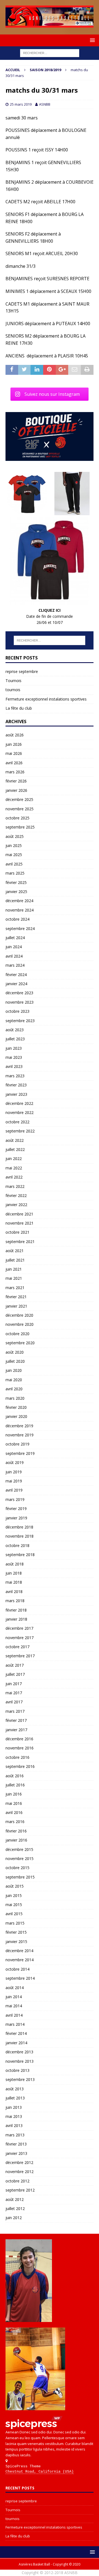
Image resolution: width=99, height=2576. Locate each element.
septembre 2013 (20, 2079)
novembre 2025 (20, 809)
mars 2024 (15, 965)
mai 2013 (14, 2116)
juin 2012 (14, 2218)
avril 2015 (14, 1914)
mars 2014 (15, 2024)
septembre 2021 (20, 1242)
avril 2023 (14, 1066)
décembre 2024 (19, 901)
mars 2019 (15, 1499)
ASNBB (45, 104)
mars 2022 (15, 1186)
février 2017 (16, 1720)
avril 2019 (14, 1490)
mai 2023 (14, 1057)
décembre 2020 (19, 1315)
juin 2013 (14, 2107)
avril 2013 (14, 2125)
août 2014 (15, 1988)
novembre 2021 (20, 1223)
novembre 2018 (20, 1536)
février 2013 (16, 2144)
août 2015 (15, 1886)
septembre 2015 (20, 1877)
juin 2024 (14, 947)
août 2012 (15, 2199)
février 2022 (16, 1195)
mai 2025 (14, 855)
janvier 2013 (16, 2153)
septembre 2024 (20, 928)
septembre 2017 (20, 1656)
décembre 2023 (19, 993)
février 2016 (16, 1831)
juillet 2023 (15, 1039)
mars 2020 (15, 1398)
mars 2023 (15, 1076)
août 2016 (15, 1776)
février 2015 (16, 1932)
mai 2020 (14, 1380)
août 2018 (15, 1564)
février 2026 (16, 781)
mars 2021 (15, 1288)
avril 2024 (14, 956)
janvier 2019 (16, 1518)
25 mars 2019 (21, 104)
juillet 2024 (15, 938)
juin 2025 (14, 845)
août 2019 (15, 1462)
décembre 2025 (19, 799)
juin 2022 (14, 1159)
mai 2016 (14, 1803)
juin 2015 (14, 1895)
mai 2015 (14, 1905)
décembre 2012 (19, 2162)
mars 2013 (15, 2135)
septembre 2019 (20, 1453)
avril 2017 (14, 1702)
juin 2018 (14, 1573)
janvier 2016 (16, 1840)
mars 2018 (15, 1601)
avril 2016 (14, 1812)
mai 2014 (14, 2006)
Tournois (13, 681)
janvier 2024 (16, 984)
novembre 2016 (20, 1748)
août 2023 (15, 1030)
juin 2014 (14, 1997)
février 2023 (16, 1085)
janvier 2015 (16, 1942)
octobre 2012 (17, 2181)
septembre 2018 (20, 1555)
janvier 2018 (16, 1619)
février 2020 (16, 1407)
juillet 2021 (15, 1260)
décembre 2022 (19, 1103)
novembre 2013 (20, 2061)
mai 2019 (14, 1481)
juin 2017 (14, 1684)
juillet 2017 (15, 1674)
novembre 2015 (20, 1858)
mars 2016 (15, 1822)
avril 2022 (14, 1177)
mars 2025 (15, 873)
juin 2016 (14, 1794)
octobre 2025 (17, 818)
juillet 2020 (15, 1361)
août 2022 (15, 1140)
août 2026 (15, 735)
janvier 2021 (16, 1306)
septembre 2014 (20, 1978)
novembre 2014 (20, 1960)
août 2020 (15, 1352)
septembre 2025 (20, 827)
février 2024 (16, 975)
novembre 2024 (20, 910)
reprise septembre (22, 671)
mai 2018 (14, 1582)
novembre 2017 (20, 1638)
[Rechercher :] (50, 53)
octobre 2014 (17, 1969)
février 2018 (16, 1610)
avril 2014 (14, 2015)
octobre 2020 (17, 1334)
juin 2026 (14, 744)
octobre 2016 (17, 1757)
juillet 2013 (15, 2098)
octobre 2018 (17, 1545)
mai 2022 (14, 1168)
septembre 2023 (20, 1021)
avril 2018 (14, 1592)
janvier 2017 (16, 1730)
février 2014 (16, 2033)
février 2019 (16, 1509)
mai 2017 (14, 1693)
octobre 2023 (17, 1011)
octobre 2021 (17, 1232)
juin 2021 (14, 1269)
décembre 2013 (19, 2052)
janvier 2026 (16, 790)
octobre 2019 (17, 1444)
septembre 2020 (20, 1343)
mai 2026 (14, 753)
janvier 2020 (16, 1416)
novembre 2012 (20, 2172)
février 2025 (16, 882)
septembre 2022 (20, 1131)
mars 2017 (15, 1711)
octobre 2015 (17, 1868)
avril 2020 (14, 1389)
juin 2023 (14, 1048)
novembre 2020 (20, 1324)
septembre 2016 (20, 1766)
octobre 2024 (17, 919)
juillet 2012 (15, 2208)
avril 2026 (14, 763)
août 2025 (15, 836)
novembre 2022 (20, 1112)
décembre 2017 (19, 1628)
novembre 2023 (20, 1002)
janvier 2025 (16, 892)
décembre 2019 (19, 1426)
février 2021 (16, 1297)
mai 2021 (14, 1278)
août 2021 (15, 1251)
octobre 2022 (17, 1122)
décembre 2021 (19, 1214)
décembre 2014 (19, 1951)
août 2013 (15, 2089)
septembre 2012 (20, 2190)
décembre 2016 (19, 1739)
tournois (13, 690)
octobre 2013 (17, 2070)
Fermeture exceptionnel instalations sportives (46, 699)
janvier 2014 (16, 2043)
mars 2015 (15, 1923)
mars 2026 (15, 772)
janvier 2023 (16, 1094)
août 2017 (15, 1665)
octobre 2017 (17, 1647)
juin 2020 (14, 1370)
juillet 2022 (15, 1149)
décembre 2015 (19, 1849)
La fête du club (19, 708)
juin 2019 (14, 1472)
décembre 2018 (19, 1527)
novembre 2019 (20, 1435)
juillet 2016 (15, 1785)
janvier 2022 (16, 1205)
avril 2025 (14, 864)
